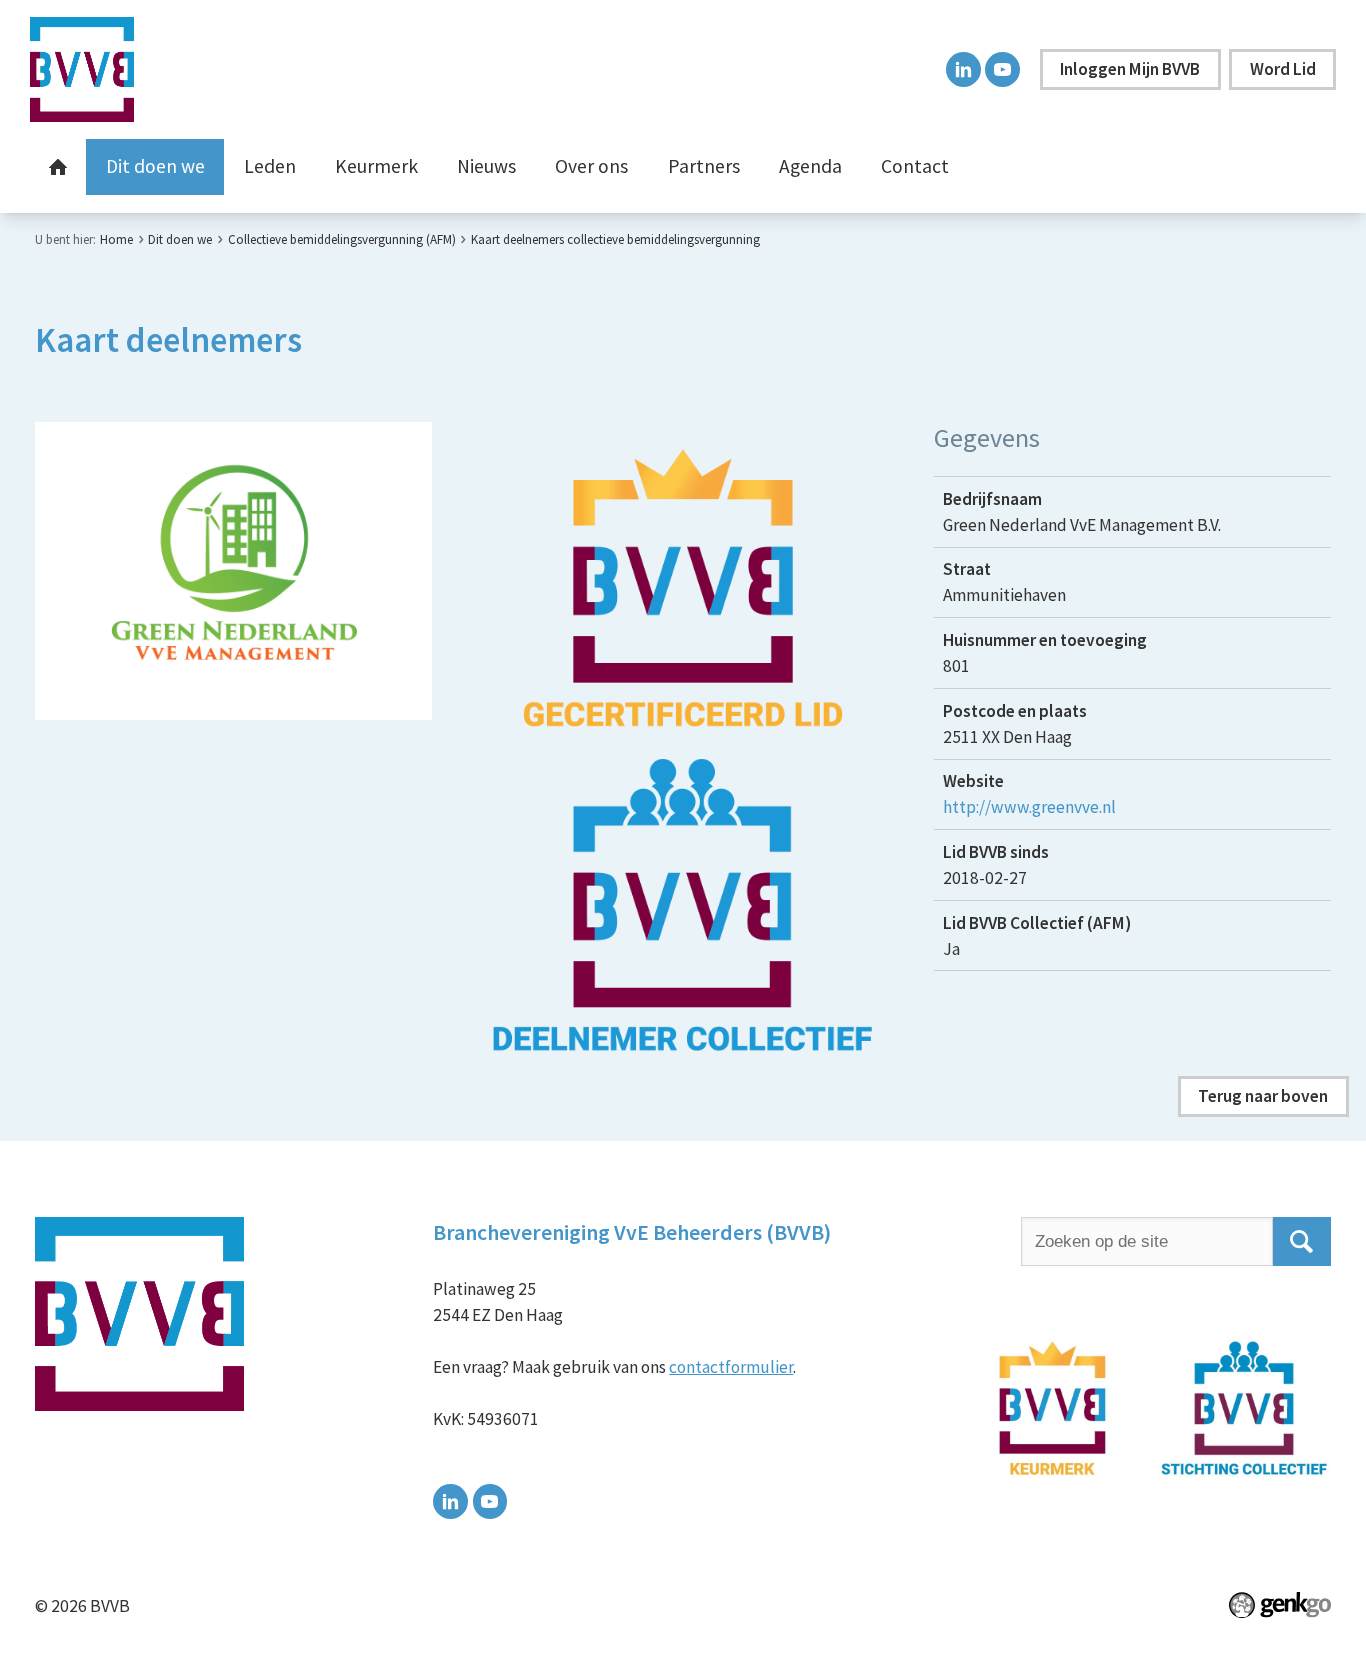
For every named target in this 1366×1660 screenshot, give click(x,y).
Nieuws (486, 166)
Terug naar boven (1263, 1096)
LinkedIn (963, 69)
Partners (704, 166)
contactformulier (731, 1367)
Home (58, 167)
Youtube (1002, 69)
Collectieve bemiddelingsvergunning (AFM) (342, 239)
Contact (915, 166)
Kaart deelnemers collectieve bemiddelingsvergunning (615, 239)
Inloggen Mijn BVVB (1130, 69)
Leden (270, 166)
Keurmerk (376, 166)
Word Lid (1283, 69)
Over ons (591, 166)
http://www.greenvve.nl (1029, 807)
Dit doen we (155, 166)
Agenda (810, 166)
